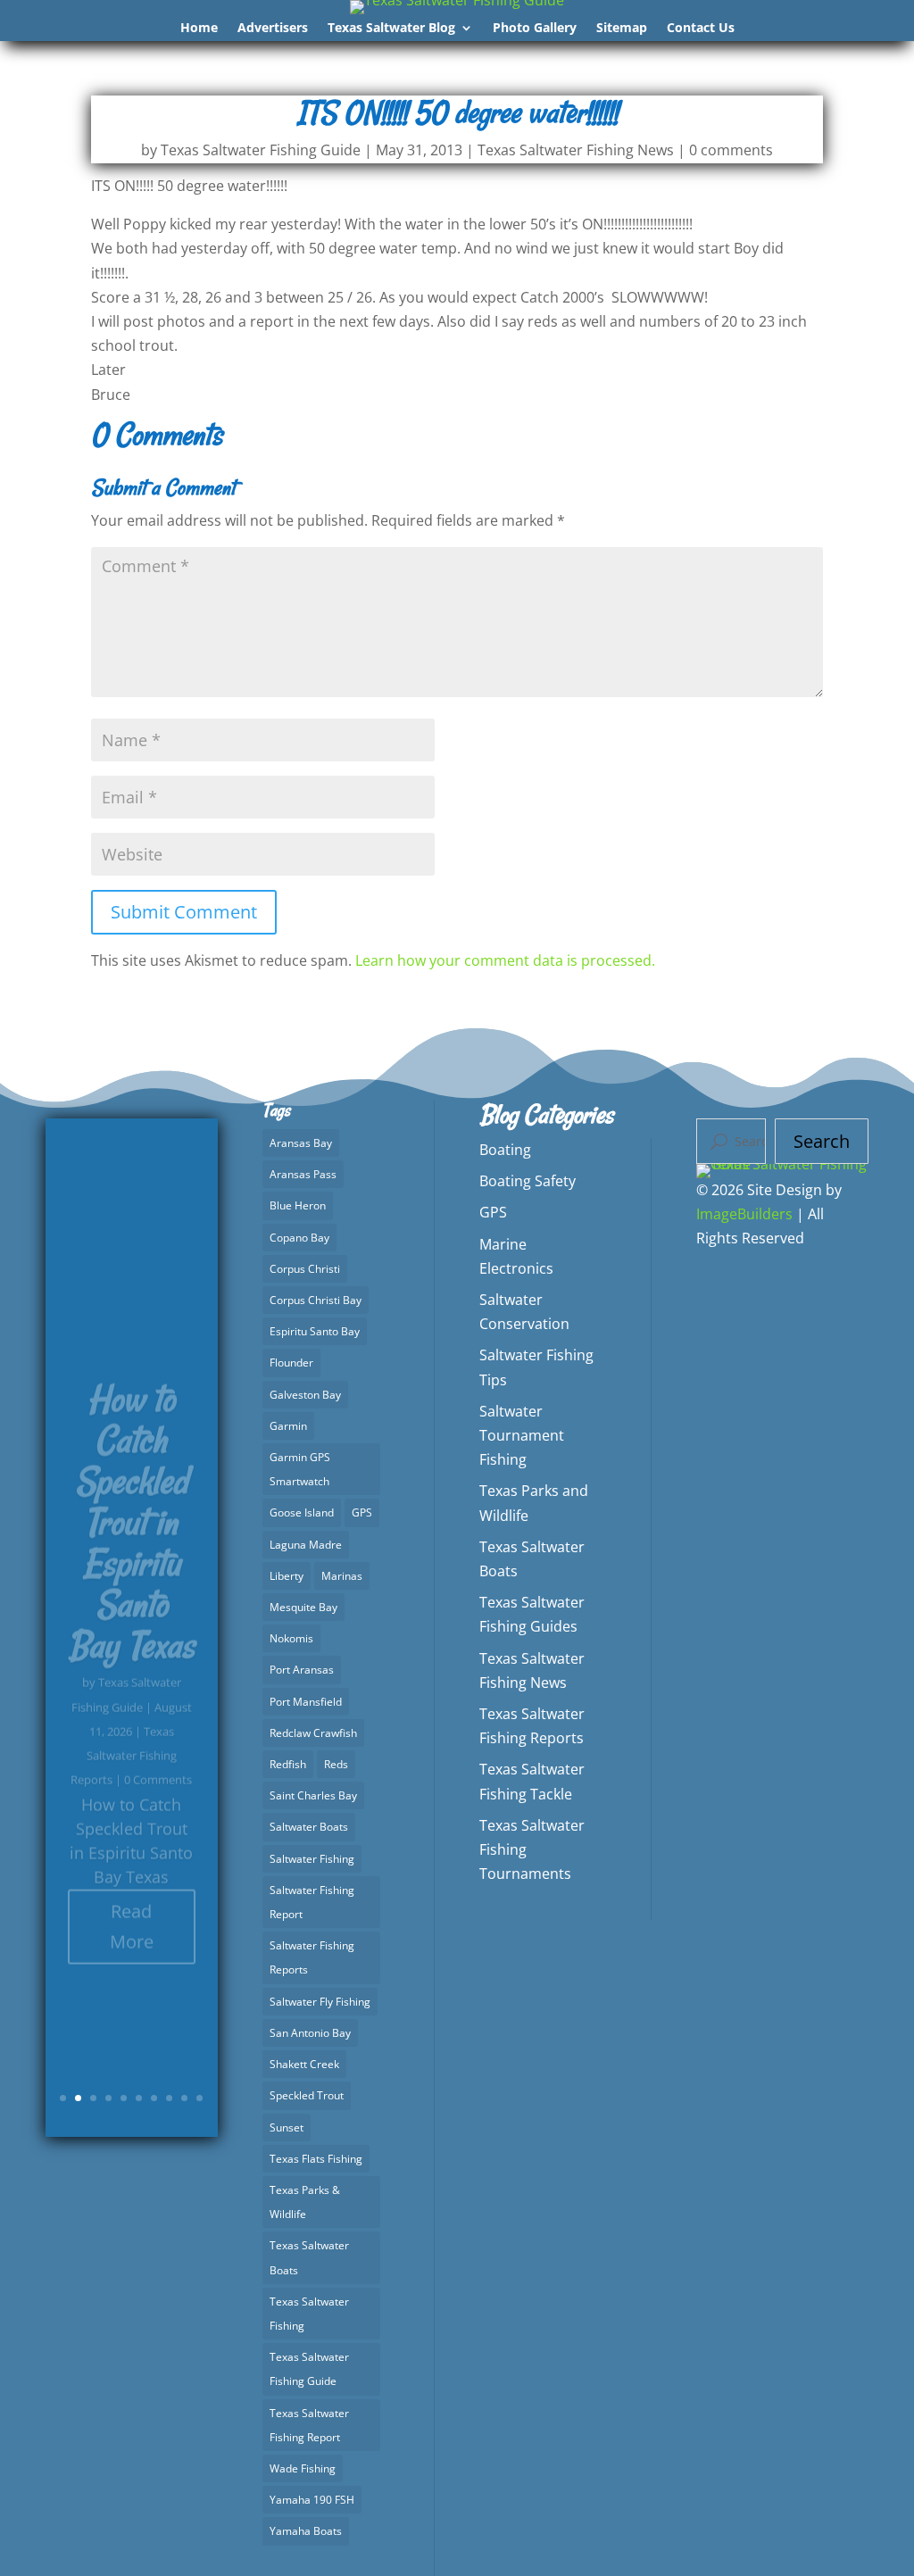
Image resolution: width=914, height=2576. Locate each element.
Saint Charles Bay (313, 1795)
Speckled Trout (307, 2095)
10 (199, 2098)
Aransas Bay (301, 1143)
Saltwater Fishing (312, 1859)
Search (822, 1141)
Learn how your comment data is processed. (505, 960)
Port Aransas (302, 1670)
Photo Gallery (535, 29)
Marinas (342, 1576)
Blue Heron (298, 1205)
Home (199, 29)
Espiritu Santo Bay (315, 1331)
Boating (505, 1150)
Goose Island (302, 1512)
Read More (132, 1882)
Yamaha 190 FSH (312, 2500)
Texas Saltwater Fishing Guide (261, 150)
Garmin (288, 1426)
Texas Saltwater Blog (391, 29)
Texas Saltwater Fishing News (576, 150)
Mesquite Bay (303, 1607)
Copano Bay (299, 1238)
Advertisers (273, 29)
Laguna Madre (306, 1545)
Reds (336, 1764)
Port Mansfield (306, 1702)
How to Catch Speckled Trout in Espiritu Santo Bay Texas (131, 1478)
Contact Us (701, 29)
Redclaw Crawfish (313, 1733)
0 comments (731, 150)
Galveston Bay (305, 1395)
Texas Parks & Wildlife (305, 2202)
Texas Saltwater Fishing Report (309, 2425)
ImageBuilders (744, 1214)
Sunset (287, 2127)
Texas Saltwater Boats (309, 2257)
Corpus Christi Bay (316, 1300)
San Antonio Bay (310, 2033)
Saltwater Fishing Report (312, 1902)
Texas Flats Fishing (316, 2159)
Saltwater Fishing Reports (312, 1957)
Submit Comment (184, 912)
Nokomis (291, 1638)
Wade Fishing (303, 2468)
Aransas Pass (303, 1174)
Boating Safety (528, 1181)
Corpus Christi (305, 1269)
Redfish (288, 1764)
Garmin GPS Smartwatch (300, 1469)
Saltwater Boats (309, 1827)
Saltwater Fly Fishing (320, 2002)
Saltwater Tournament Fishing (522, 1435)
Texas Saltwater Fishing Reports (124, 1711)
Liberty (287, 1576)
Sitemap (622, 29)
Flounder (291, 1363)
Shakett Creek (304, 2064)
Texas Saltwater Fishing (309, 2314)
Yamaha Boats (306, 2531)
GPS (362, 1512)
